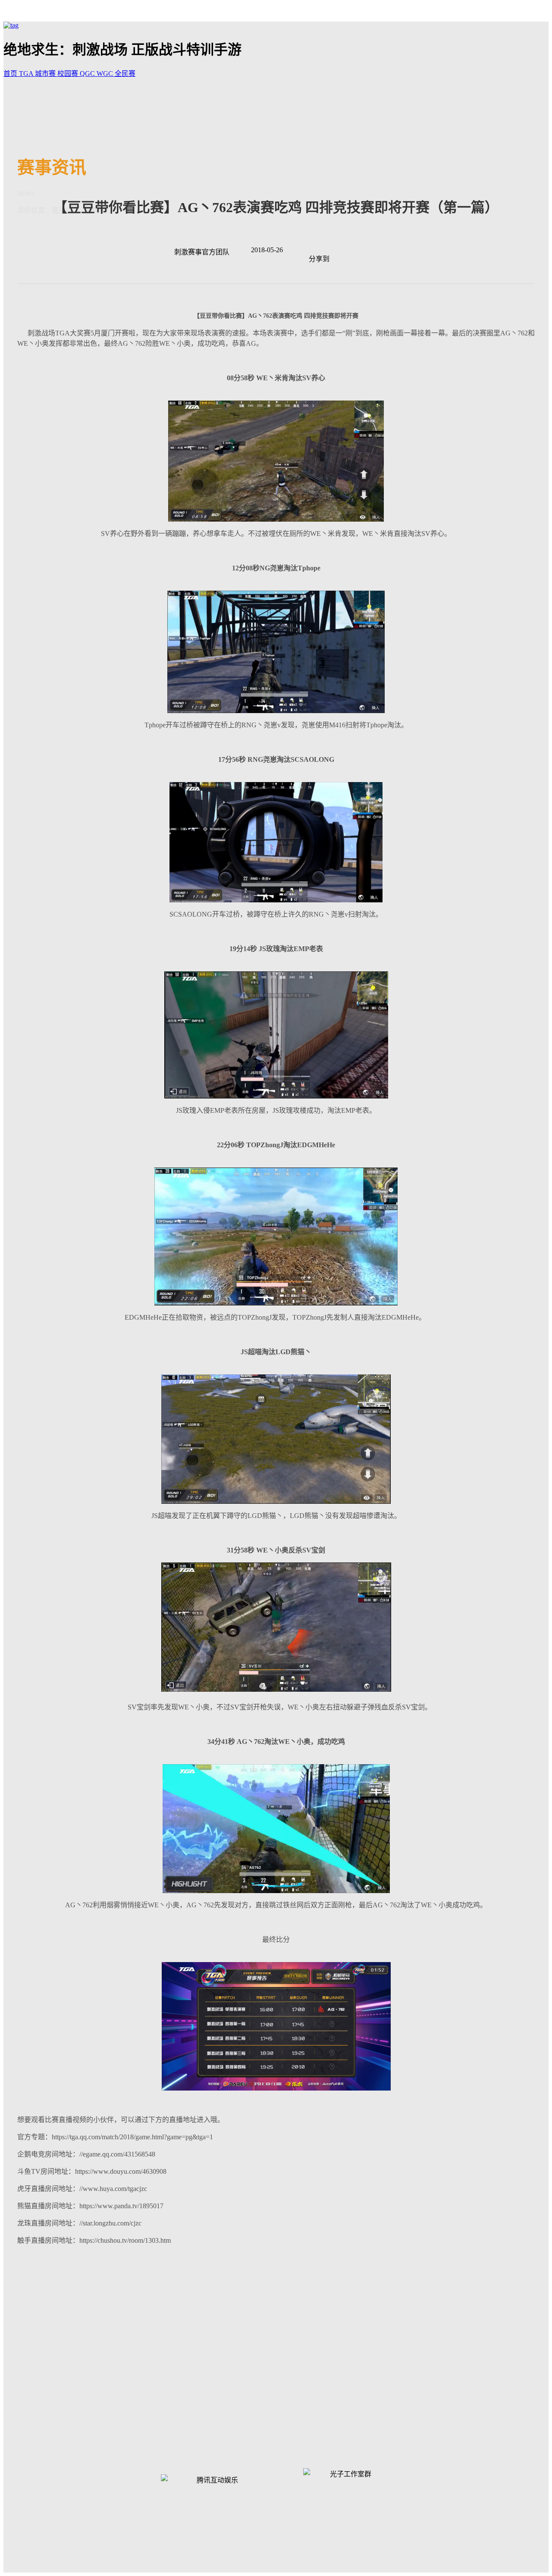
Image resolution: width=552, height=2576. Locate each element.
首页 (11, 74)
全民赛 (125, 74)
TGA (27, 74)
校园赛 (69, 74)
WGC (106, 74)
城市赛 (46, 74)
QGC (88, 74)
